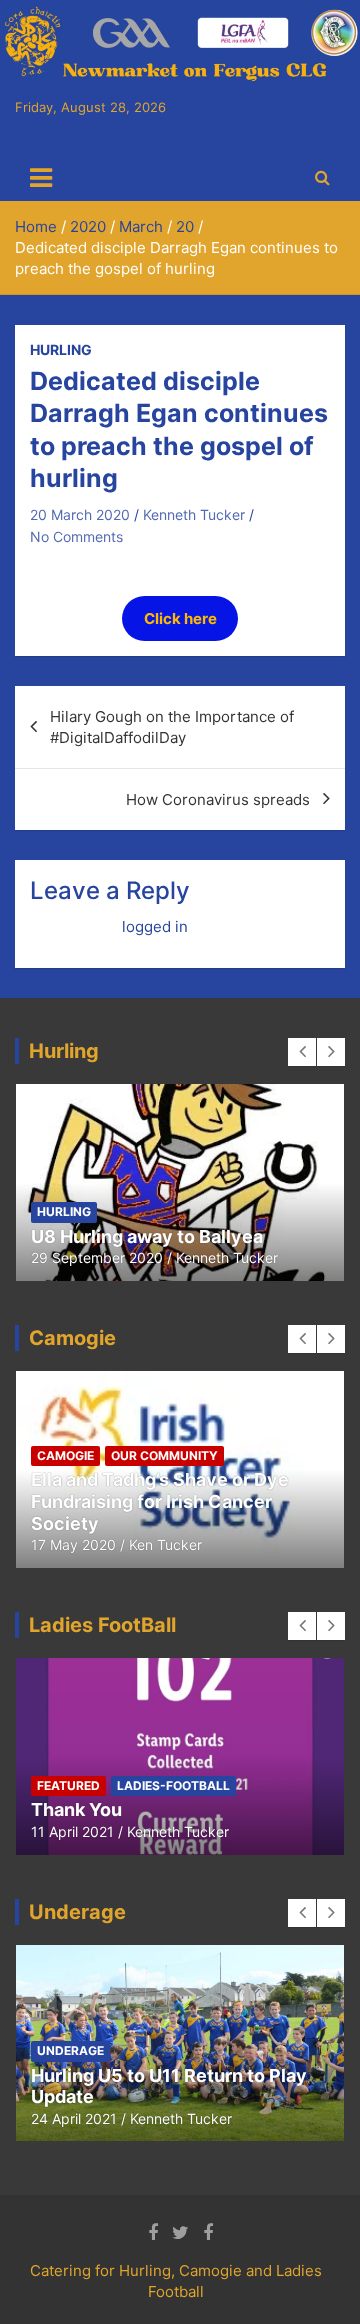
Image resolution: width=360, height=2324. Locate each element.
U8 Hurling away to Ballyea (147, 1236)
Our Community (164, 1455)
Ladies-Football (173, 1785)
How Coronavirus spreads (218, 799)
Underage (70, 2050)
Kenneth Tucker (194, 514)
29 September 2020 (97, 1257)
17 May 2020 (73, 1544)
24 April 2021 (74, 2118)
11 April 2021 (72, 1831)
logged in (155, 926)
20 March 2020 (80, 514)
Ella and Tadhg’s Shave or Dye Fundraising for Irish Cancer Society (160, 1501)
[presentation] (302, 1052)
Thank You (76, 1809)
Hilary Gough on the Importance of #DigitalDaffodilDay (172, 727)
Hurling (61, 349)
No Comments (76, 536)
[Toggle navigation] (41, 178)
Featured (68, 1785)
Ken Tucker (165, 1544)
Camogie (65, 1455)
